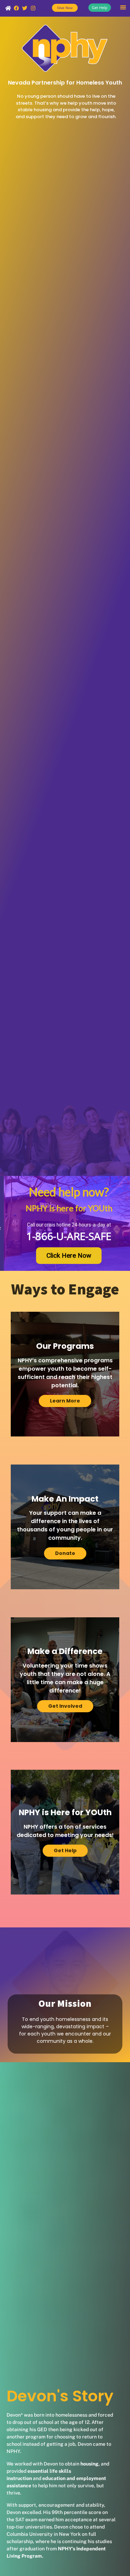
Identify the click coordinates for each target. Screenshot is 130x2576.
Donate (65, 1553)
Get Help (65, 1850)
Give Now (65, 8)
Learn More (65, 1401)
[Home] (8, 8)
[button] (123, 7)
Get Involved (65, 1706)
